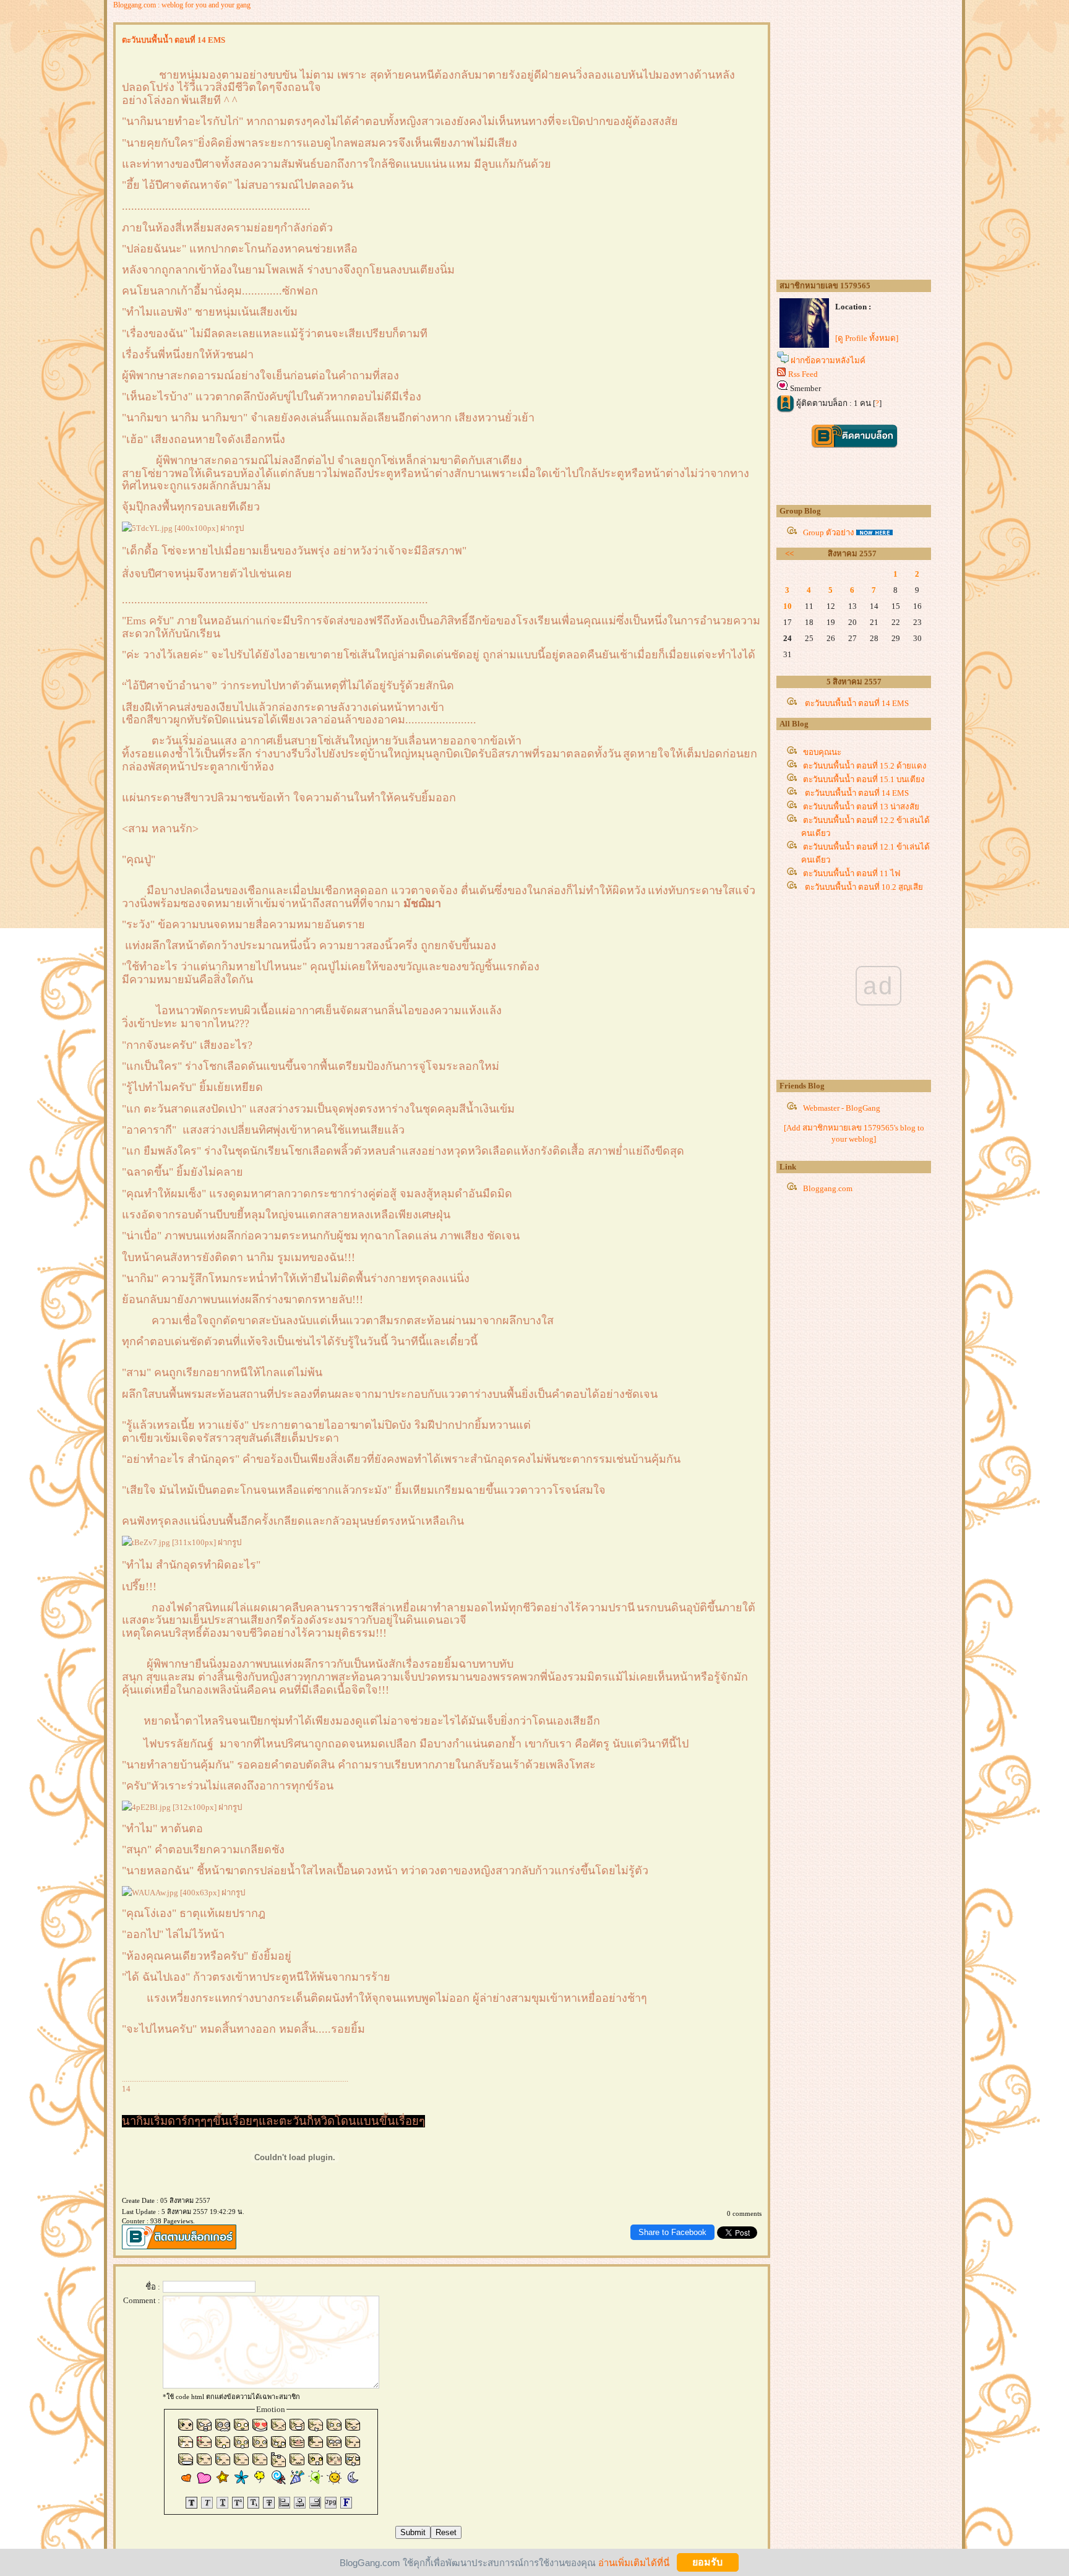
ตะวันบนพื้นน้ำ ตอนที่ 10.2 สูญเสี (863, 887)
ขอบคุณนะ (822, 752)
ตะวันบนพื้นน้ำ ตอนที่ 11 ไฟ (852, 873)
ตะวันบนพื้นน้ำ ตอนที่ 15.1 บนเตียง (864, 779)
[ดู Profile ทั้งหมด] (867, 338)
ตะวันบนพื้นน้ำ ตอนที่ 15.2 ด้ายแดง (865, 766)
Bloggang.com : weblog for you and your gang (182, 5)
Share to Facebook (672, 2232)
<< (789, 554)
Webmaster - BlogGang (842, 1108)
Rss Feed (803, 374)
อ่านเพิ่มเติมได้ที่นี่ (634, 2562)
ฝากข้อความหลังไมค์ (828, 360)
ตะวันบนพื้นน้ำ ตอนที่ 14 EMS (856, 703)
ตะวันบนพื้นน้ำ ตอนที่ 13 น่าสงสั (861, 807)
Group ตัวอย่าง (829, 532)
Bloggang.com (828, 1188)
